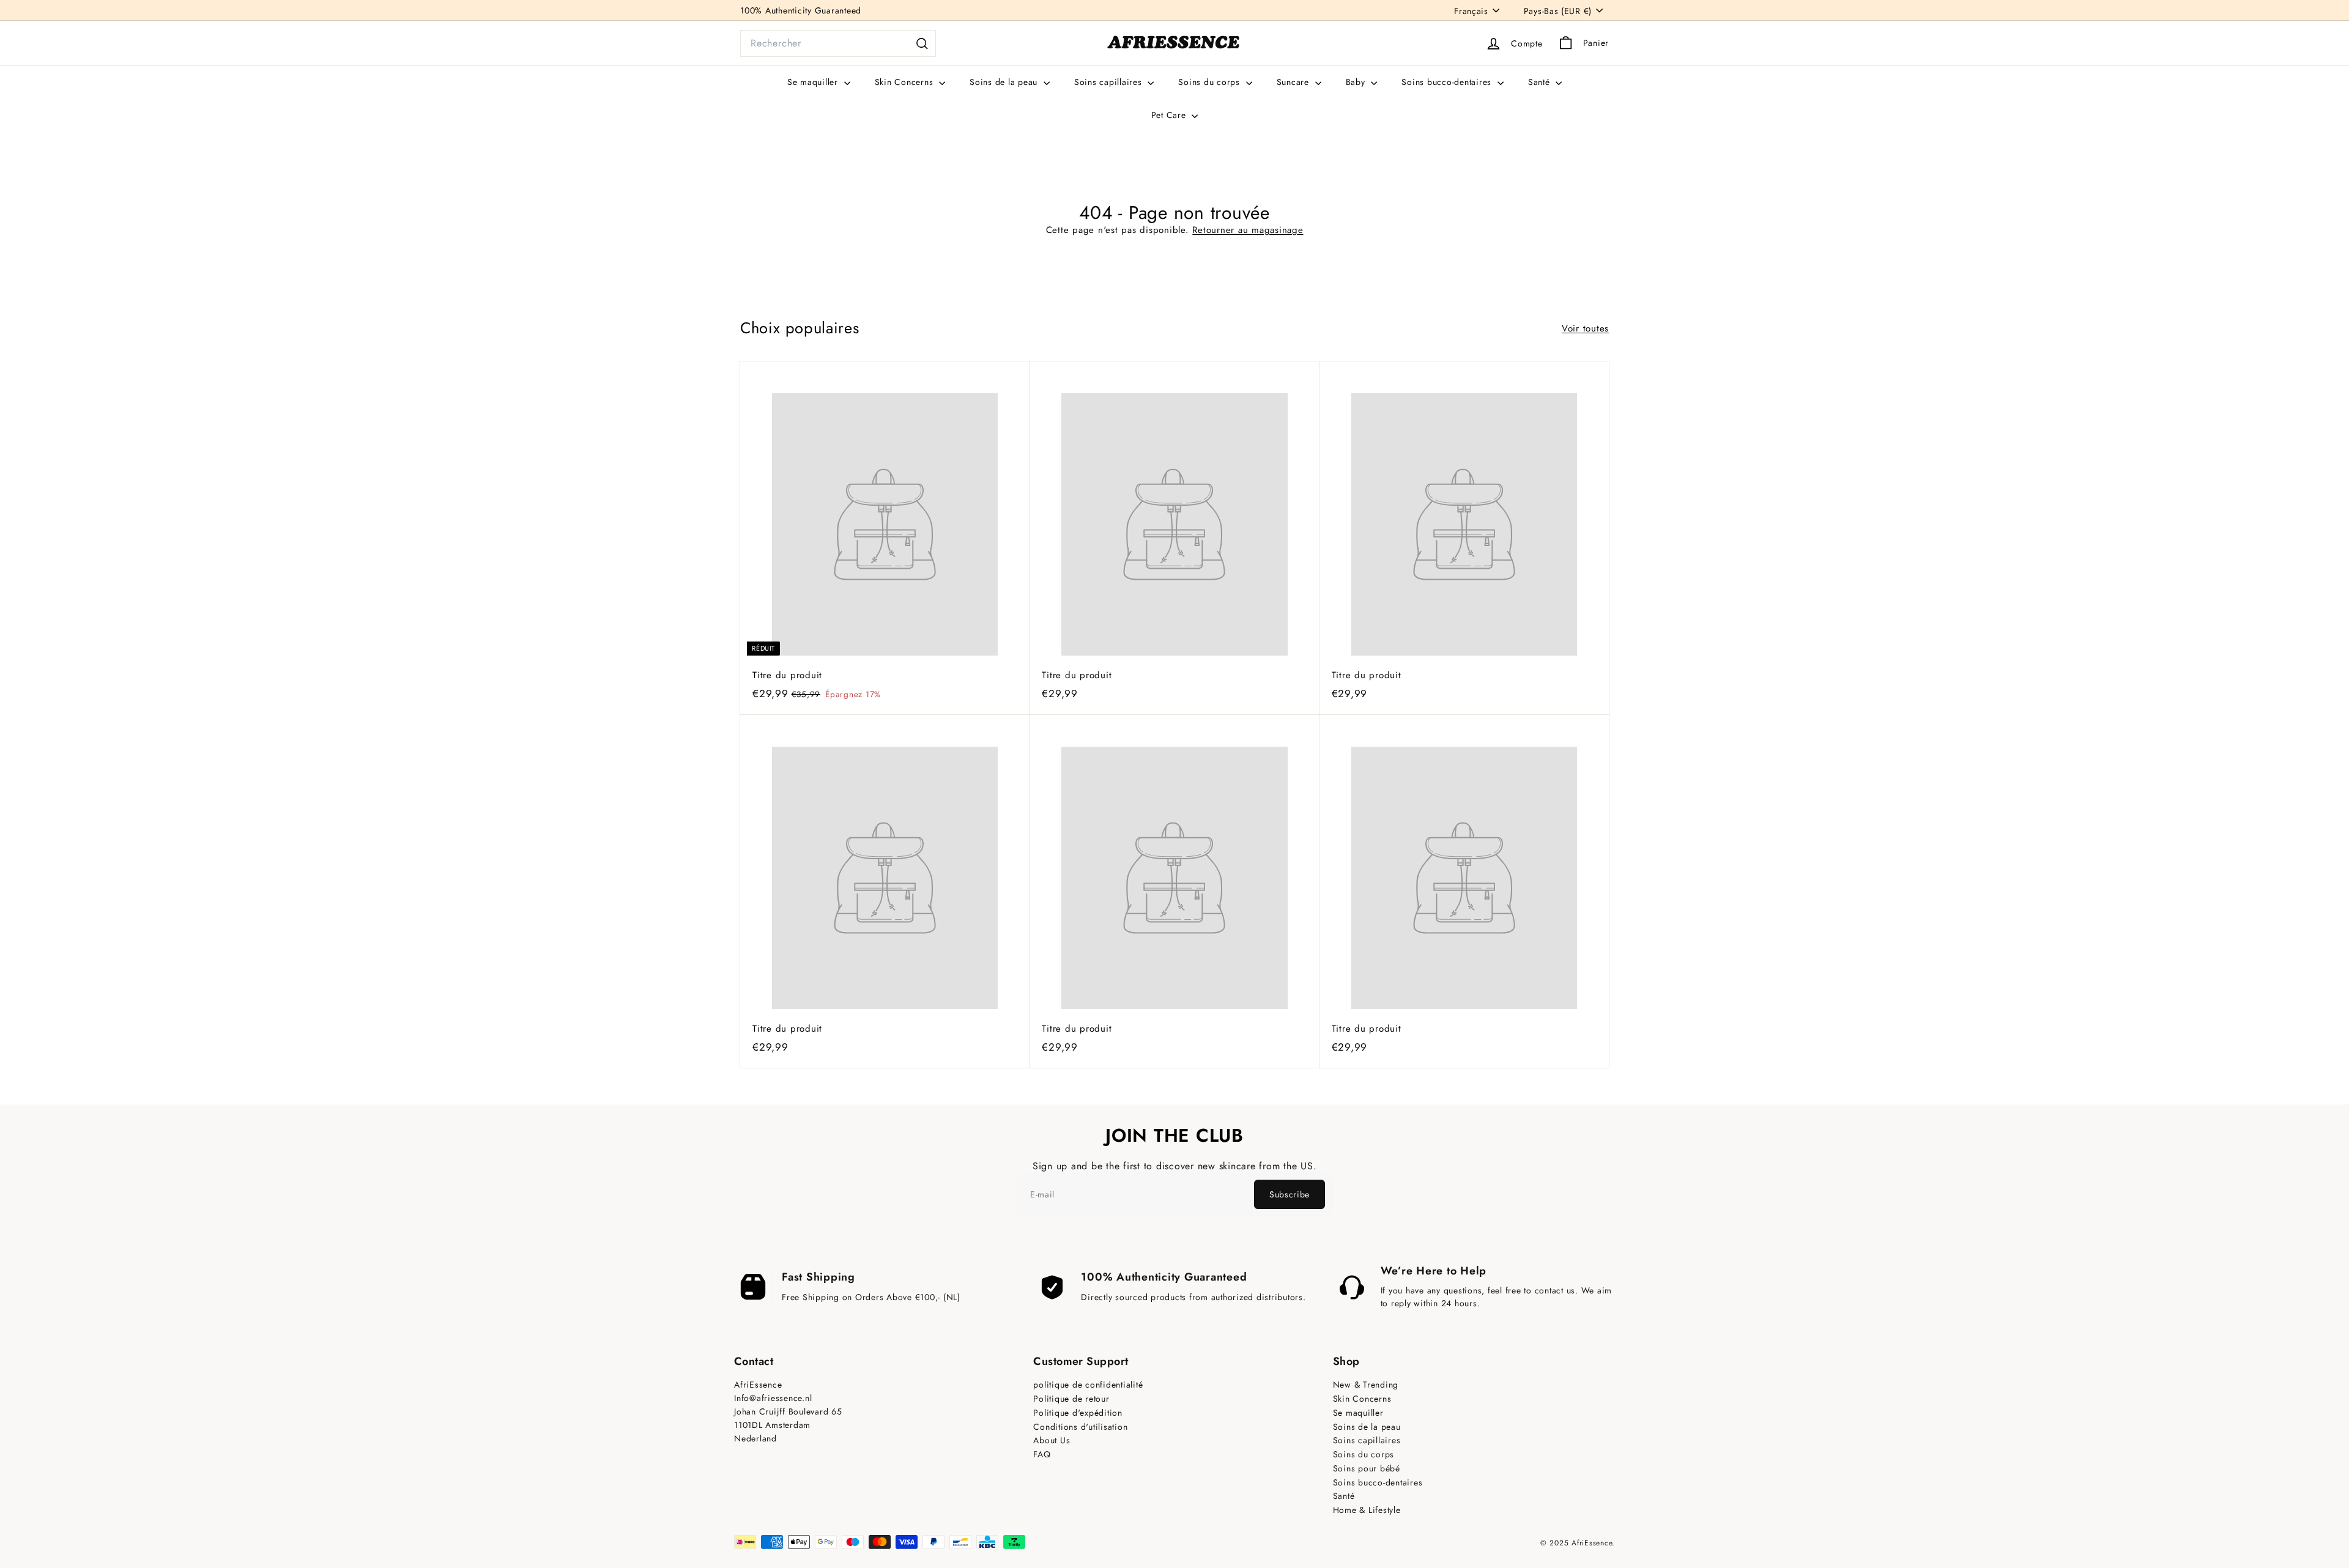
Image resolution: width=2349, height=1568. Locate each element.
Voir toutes (1585, 328)
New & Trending (1366, 1385)
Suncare (1294, 82)
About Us (1052, 1440)
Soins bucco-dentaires (1448, 82)
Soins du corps (1210, 82)
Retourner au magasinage (1248, 230)
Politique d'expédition (1078, 1413)
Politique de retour (1071, 1399)
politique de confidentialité (1088, 1385)
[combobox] (838, 43)
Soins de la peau (1005, 82)
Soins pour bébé (1367, 1469)
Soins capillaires (1110, 82)
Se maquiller (814, 82)
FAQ (1042, 1455)
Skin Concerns (906, 82)
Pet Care (1170, 115)
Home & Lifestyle (1367, 1510)
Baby (1357, 82)
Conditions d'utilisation (1080, 1427)
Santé (1541, 82)
